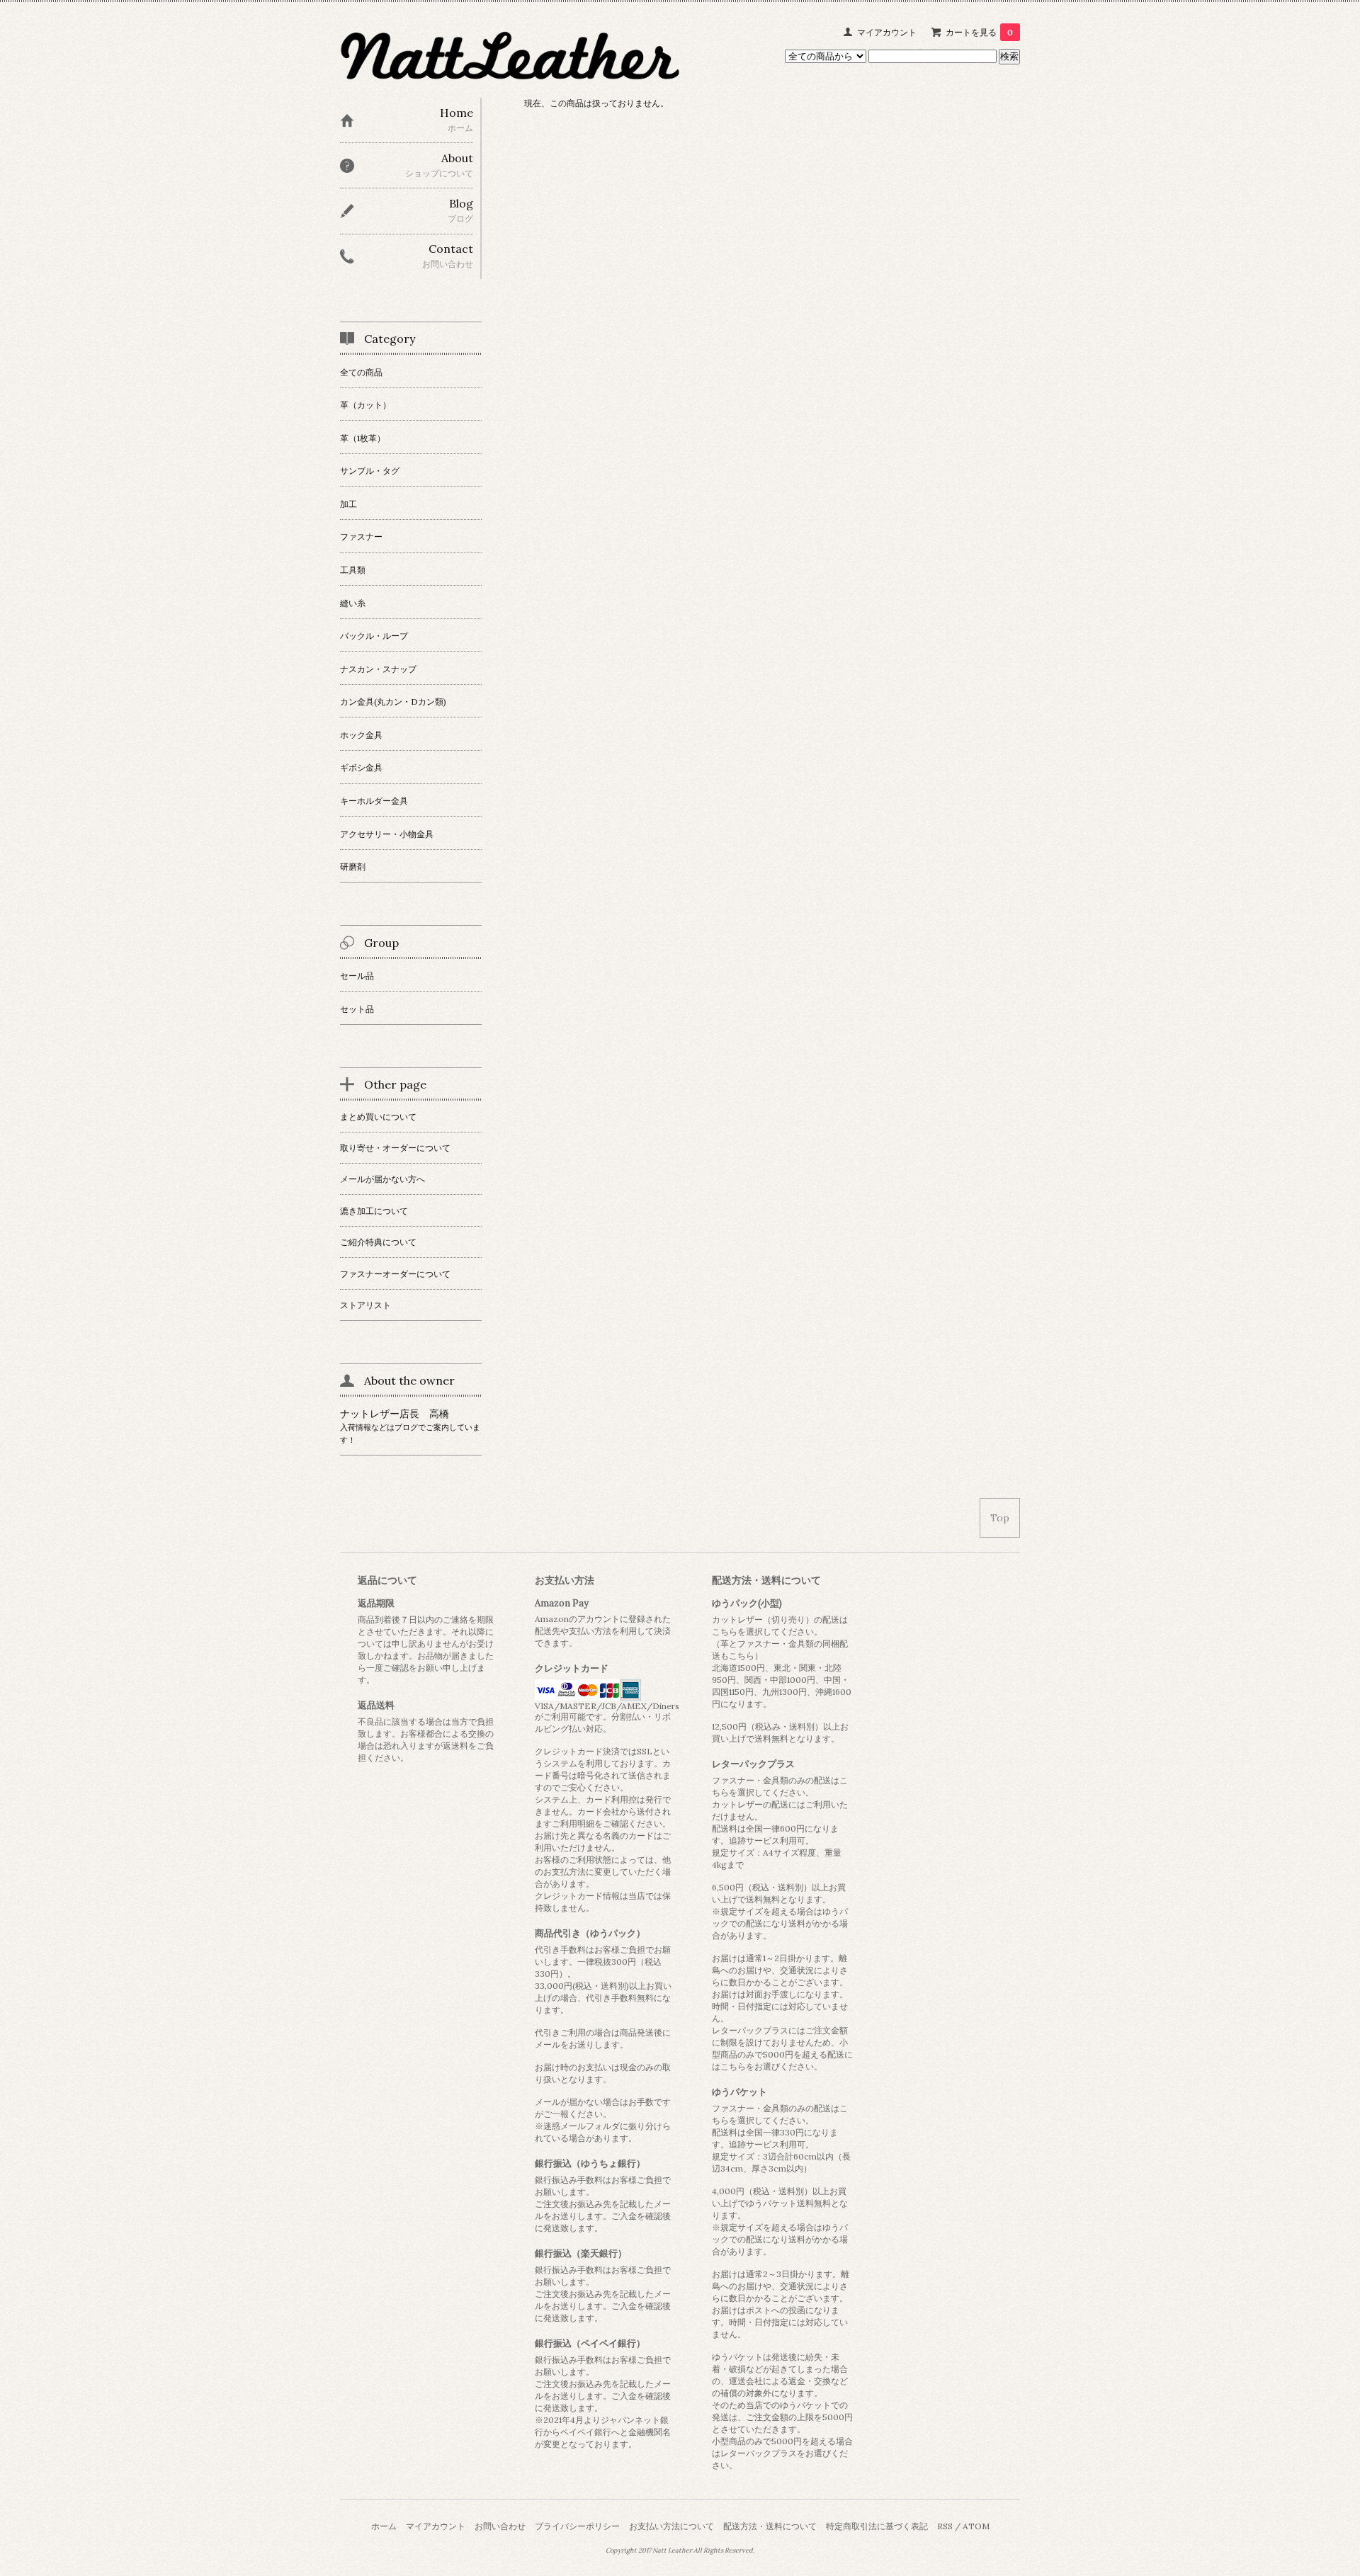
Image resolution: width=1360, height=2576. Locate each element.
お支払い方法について (671, 2526)
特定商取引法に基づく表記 (877, 2526)
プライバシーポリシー (577, 2526)
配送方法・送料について (770, 2526)
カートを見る (979, 32)
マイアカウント (887, 32)
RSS (945, 2526)
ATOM (976, 2526)
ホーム (384, 2526)
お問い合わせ (500, 2526)
